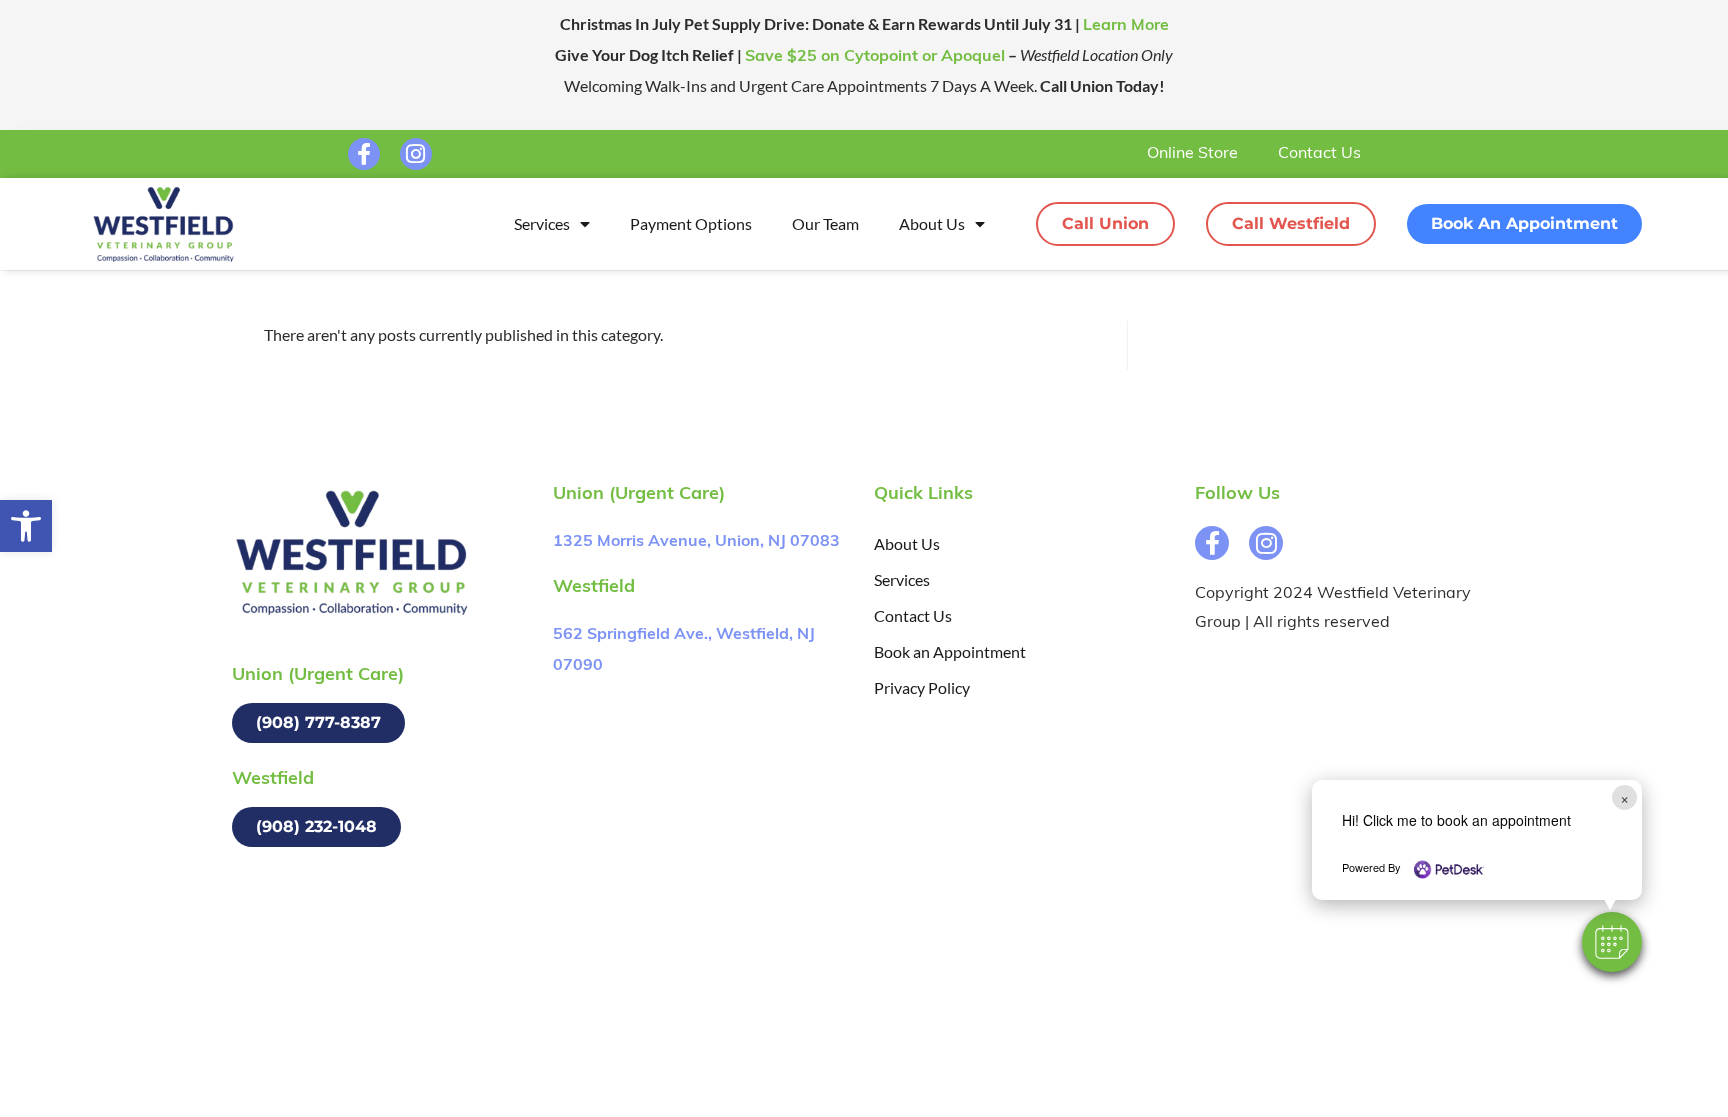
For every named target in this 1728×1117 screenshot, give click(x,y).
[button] (1612, 942)
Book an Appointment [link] (950, 651)
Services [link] (542, 223)
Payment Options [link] (691, 223)
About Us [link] (932, 223)
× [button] (1624, 797)
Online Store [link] (1192, 154)
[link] (26, 526)
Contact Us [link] (1319, 154)
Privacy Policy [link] (922, 687)
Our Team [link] (825, 223)
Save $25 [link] (875, 57)
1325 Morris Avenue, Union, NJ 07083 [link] (696, 542)
